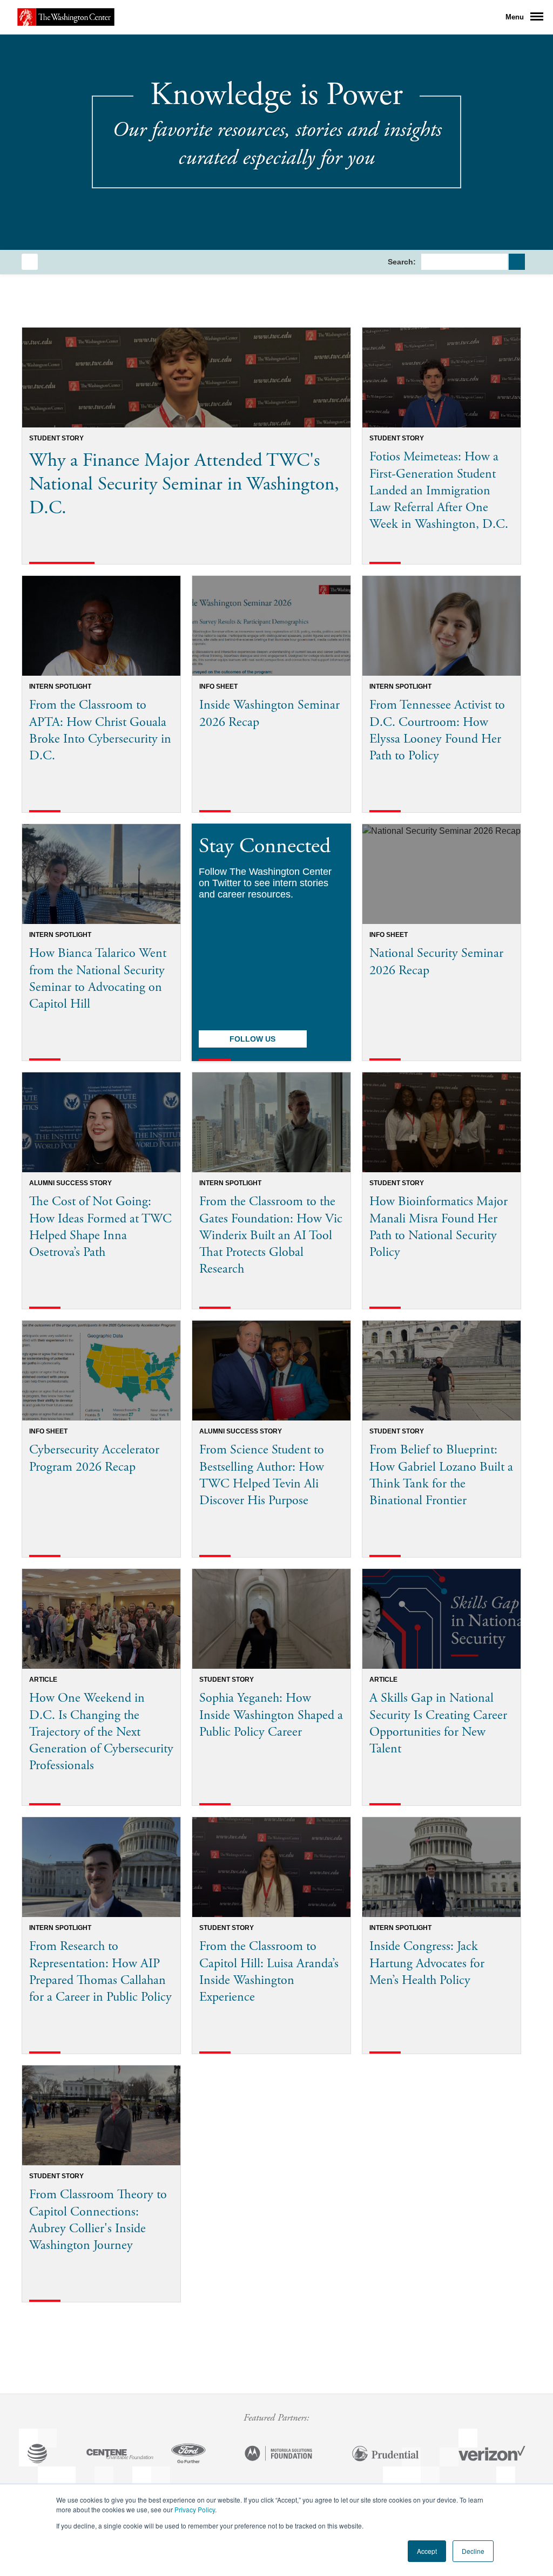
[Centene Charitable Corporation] (120, 2455)
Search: (402, 262)
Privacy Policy (195, 2509)
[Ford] (188, 2455)
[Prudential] (386, 2455)
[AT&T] (37, 2455)
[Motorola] (279, 2455)
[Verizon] (492, 2455)
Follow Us (252, 1039)
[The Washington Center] (66, 17)
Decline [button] (473, 2551)
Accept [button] (427, 2551)
